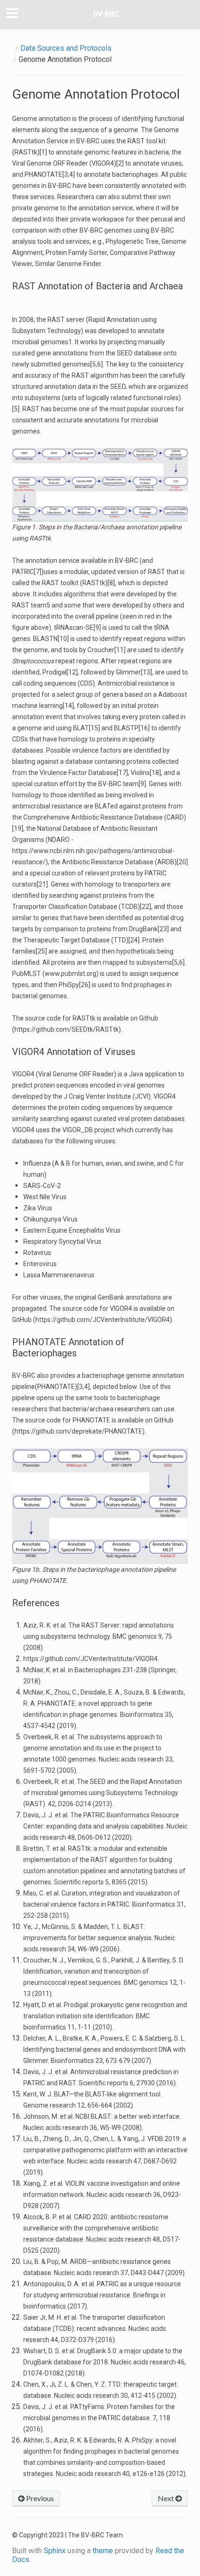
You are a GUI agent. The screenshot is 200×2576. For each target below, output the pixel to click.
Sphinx (55, 2551)
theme (103, 2551)
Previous (39, 2498)
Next (167, 2498)
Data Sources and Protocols (66, 48)
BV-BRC (106, 14)
